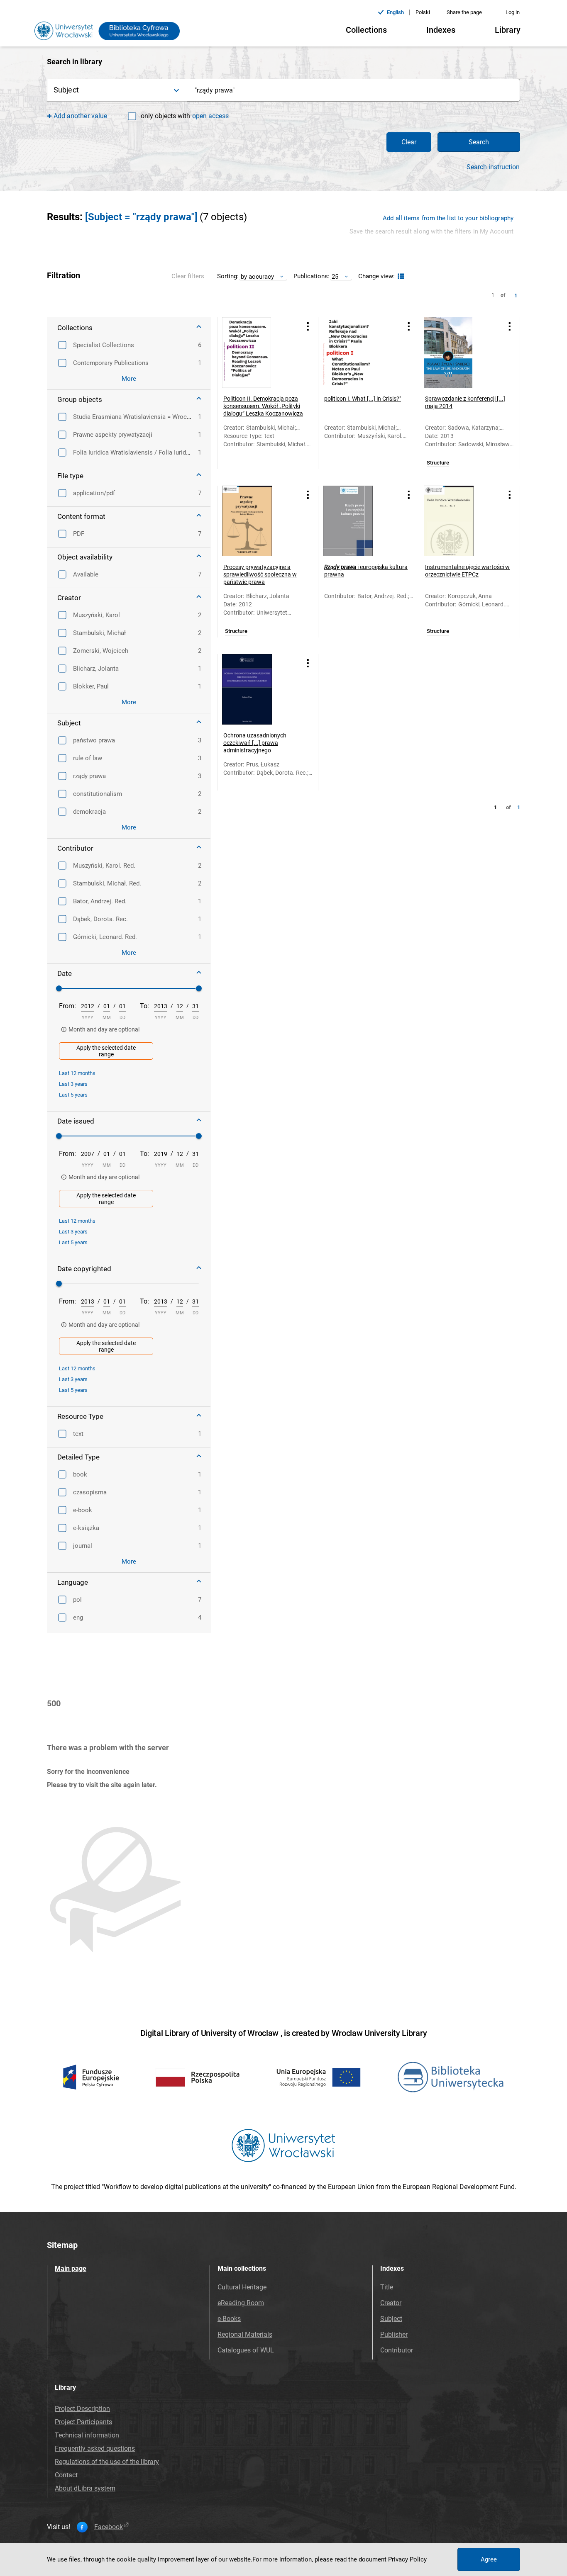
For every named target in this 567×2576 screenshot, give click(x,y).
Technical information (87, 2435)
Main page (71, 2268)
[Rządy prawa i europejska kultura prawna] (358, 521)
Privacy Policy (407, 2559)
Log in (513, 12)
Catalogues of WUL (246, 2350)
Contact (66, 2475)
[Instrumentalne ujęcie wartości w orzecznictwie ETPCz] (459, 521)
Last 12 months (77, 1073)
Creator (391, 2303)
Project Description (82, 2409)
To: (144, 1006)
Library (508, 30)
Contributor (397, 2350)
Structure (438, 463)
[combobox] (354, 90)
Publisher (394, 2334)
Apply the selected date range (106, 1051)
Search (479, 142)
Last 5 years (73, 1095)
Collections (366, 30)
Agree (489, 2559)
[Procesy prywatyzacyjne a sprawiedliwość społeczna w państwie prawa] (257, 521)
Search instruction (493, 167)
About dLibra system (85, 2488)
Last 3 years (73, 1084)
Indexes (441, 30)
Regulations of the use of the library (107, 2462)
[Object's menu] (308, 326)
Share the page (464, 12)
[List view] (400, 276)
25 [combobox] (335, 276)
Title (387, 2287)
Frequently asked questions (95, 2448)
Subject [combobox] (66, 90)
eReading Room (241, 2303)
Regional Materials (245, 2334)
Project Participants (83, 2422)
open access (210, 116)
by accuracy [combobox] (257, 276)
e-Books (229, 2319)
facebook (109, 2527)
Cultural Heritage (242, 2287)
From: (67, 1006)
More (129, 379)
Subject (391, 2319)
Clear (409, 142)
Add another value (80, 116)
